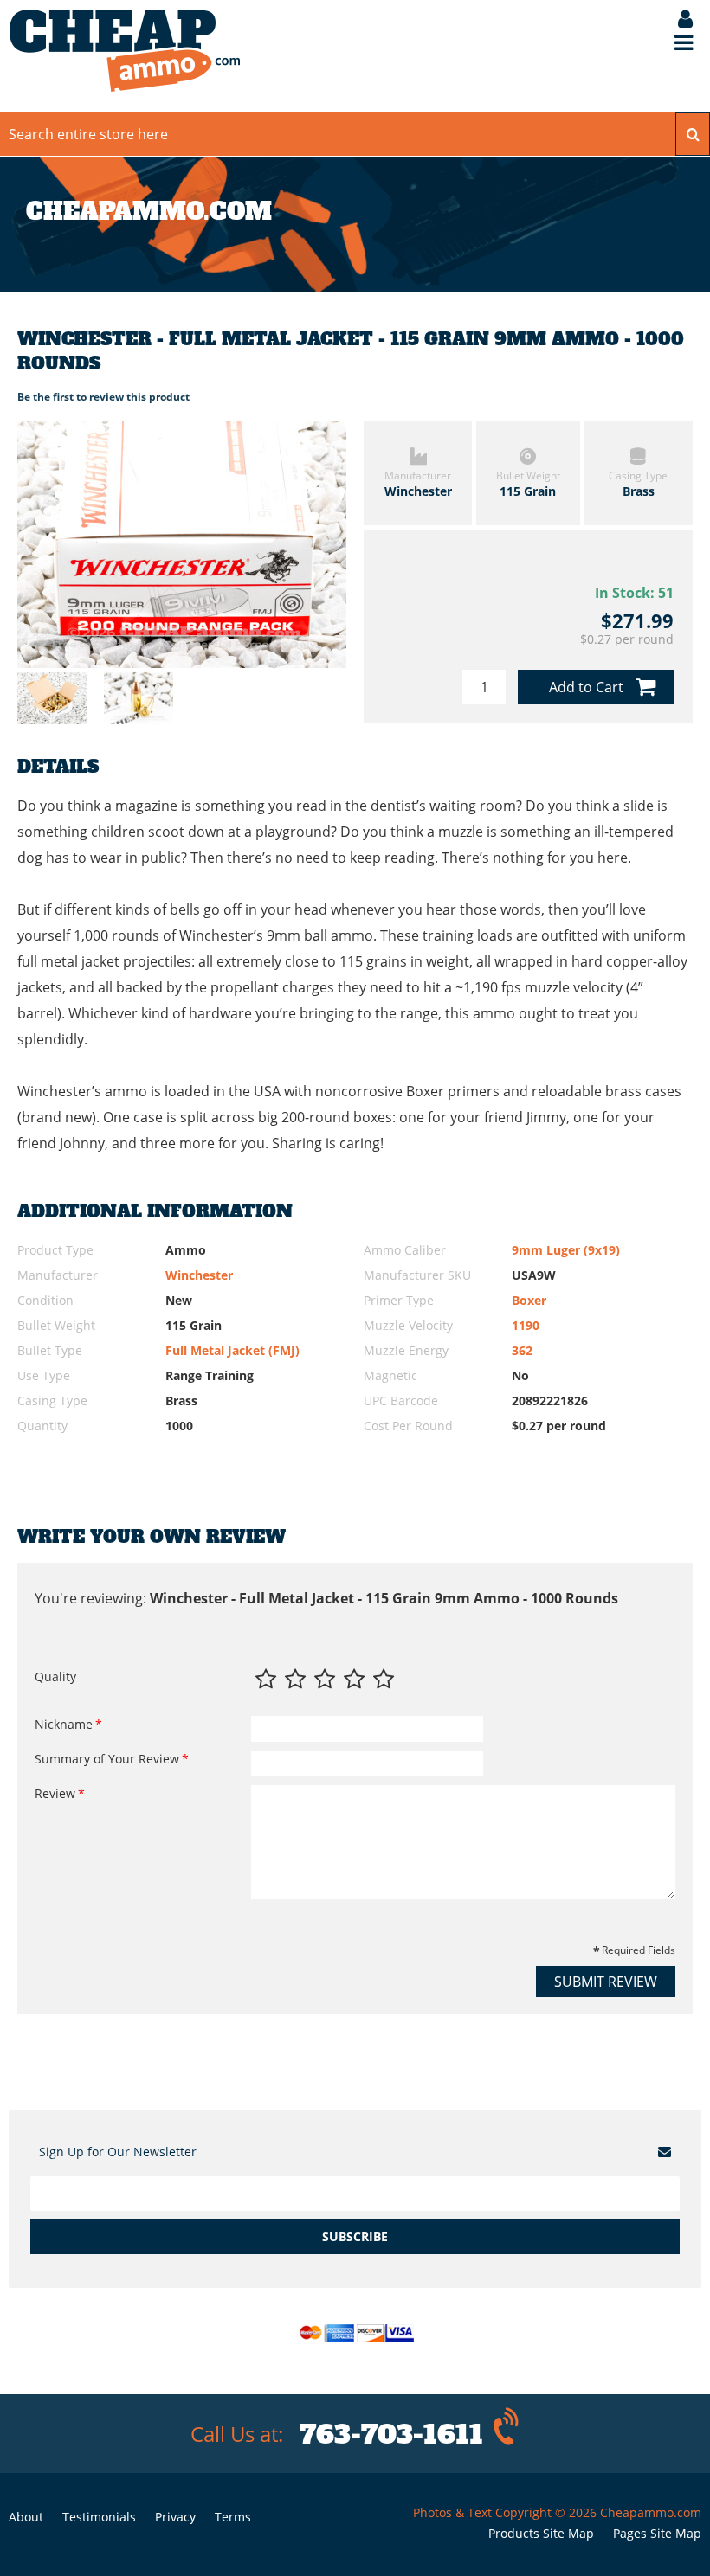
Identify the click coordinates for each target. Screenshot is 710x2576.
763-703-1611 (391, 2435)
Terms (233, 2517)
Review (55, 1793)
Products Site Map (541, 2533)
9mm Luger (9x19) (566, 1250)
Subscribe (355, 2236)
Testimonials (99, 2517)
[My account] (677, 20)
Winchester (199, 1275)
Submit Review (606, 1982)
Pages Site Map (657, 2533)
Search (693, 134)
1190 (526, 1325)
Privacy (175, 2517)
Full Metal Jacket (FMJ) (232, 1350)
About (26, 2517)
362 (522, 1350)
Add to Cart (586, 687)
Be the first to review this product (103, 397)
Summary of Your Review (107, 1759)
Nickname (64, 1724)
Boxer (529, 1300)
